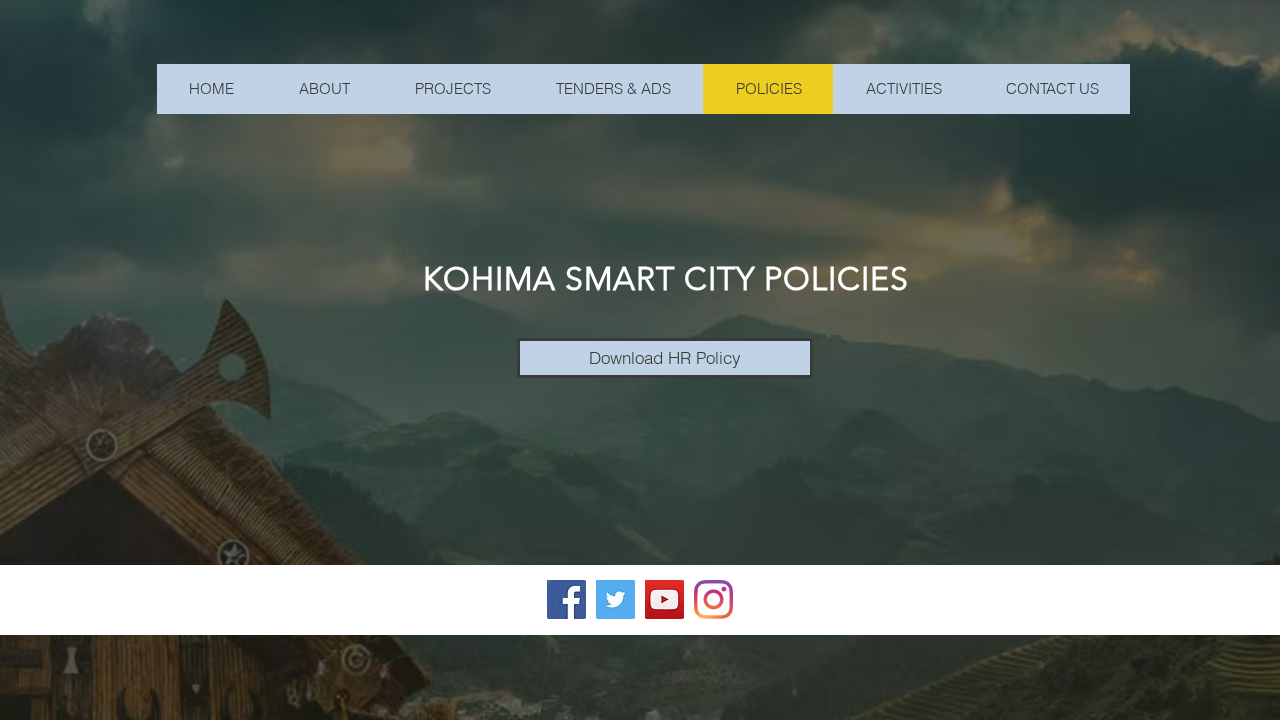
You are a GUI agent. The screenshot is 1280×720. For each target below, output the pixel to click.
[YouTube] (664, 599)
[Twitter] (615, 599)
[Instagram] (713, 599)
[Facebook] (566, 599)
